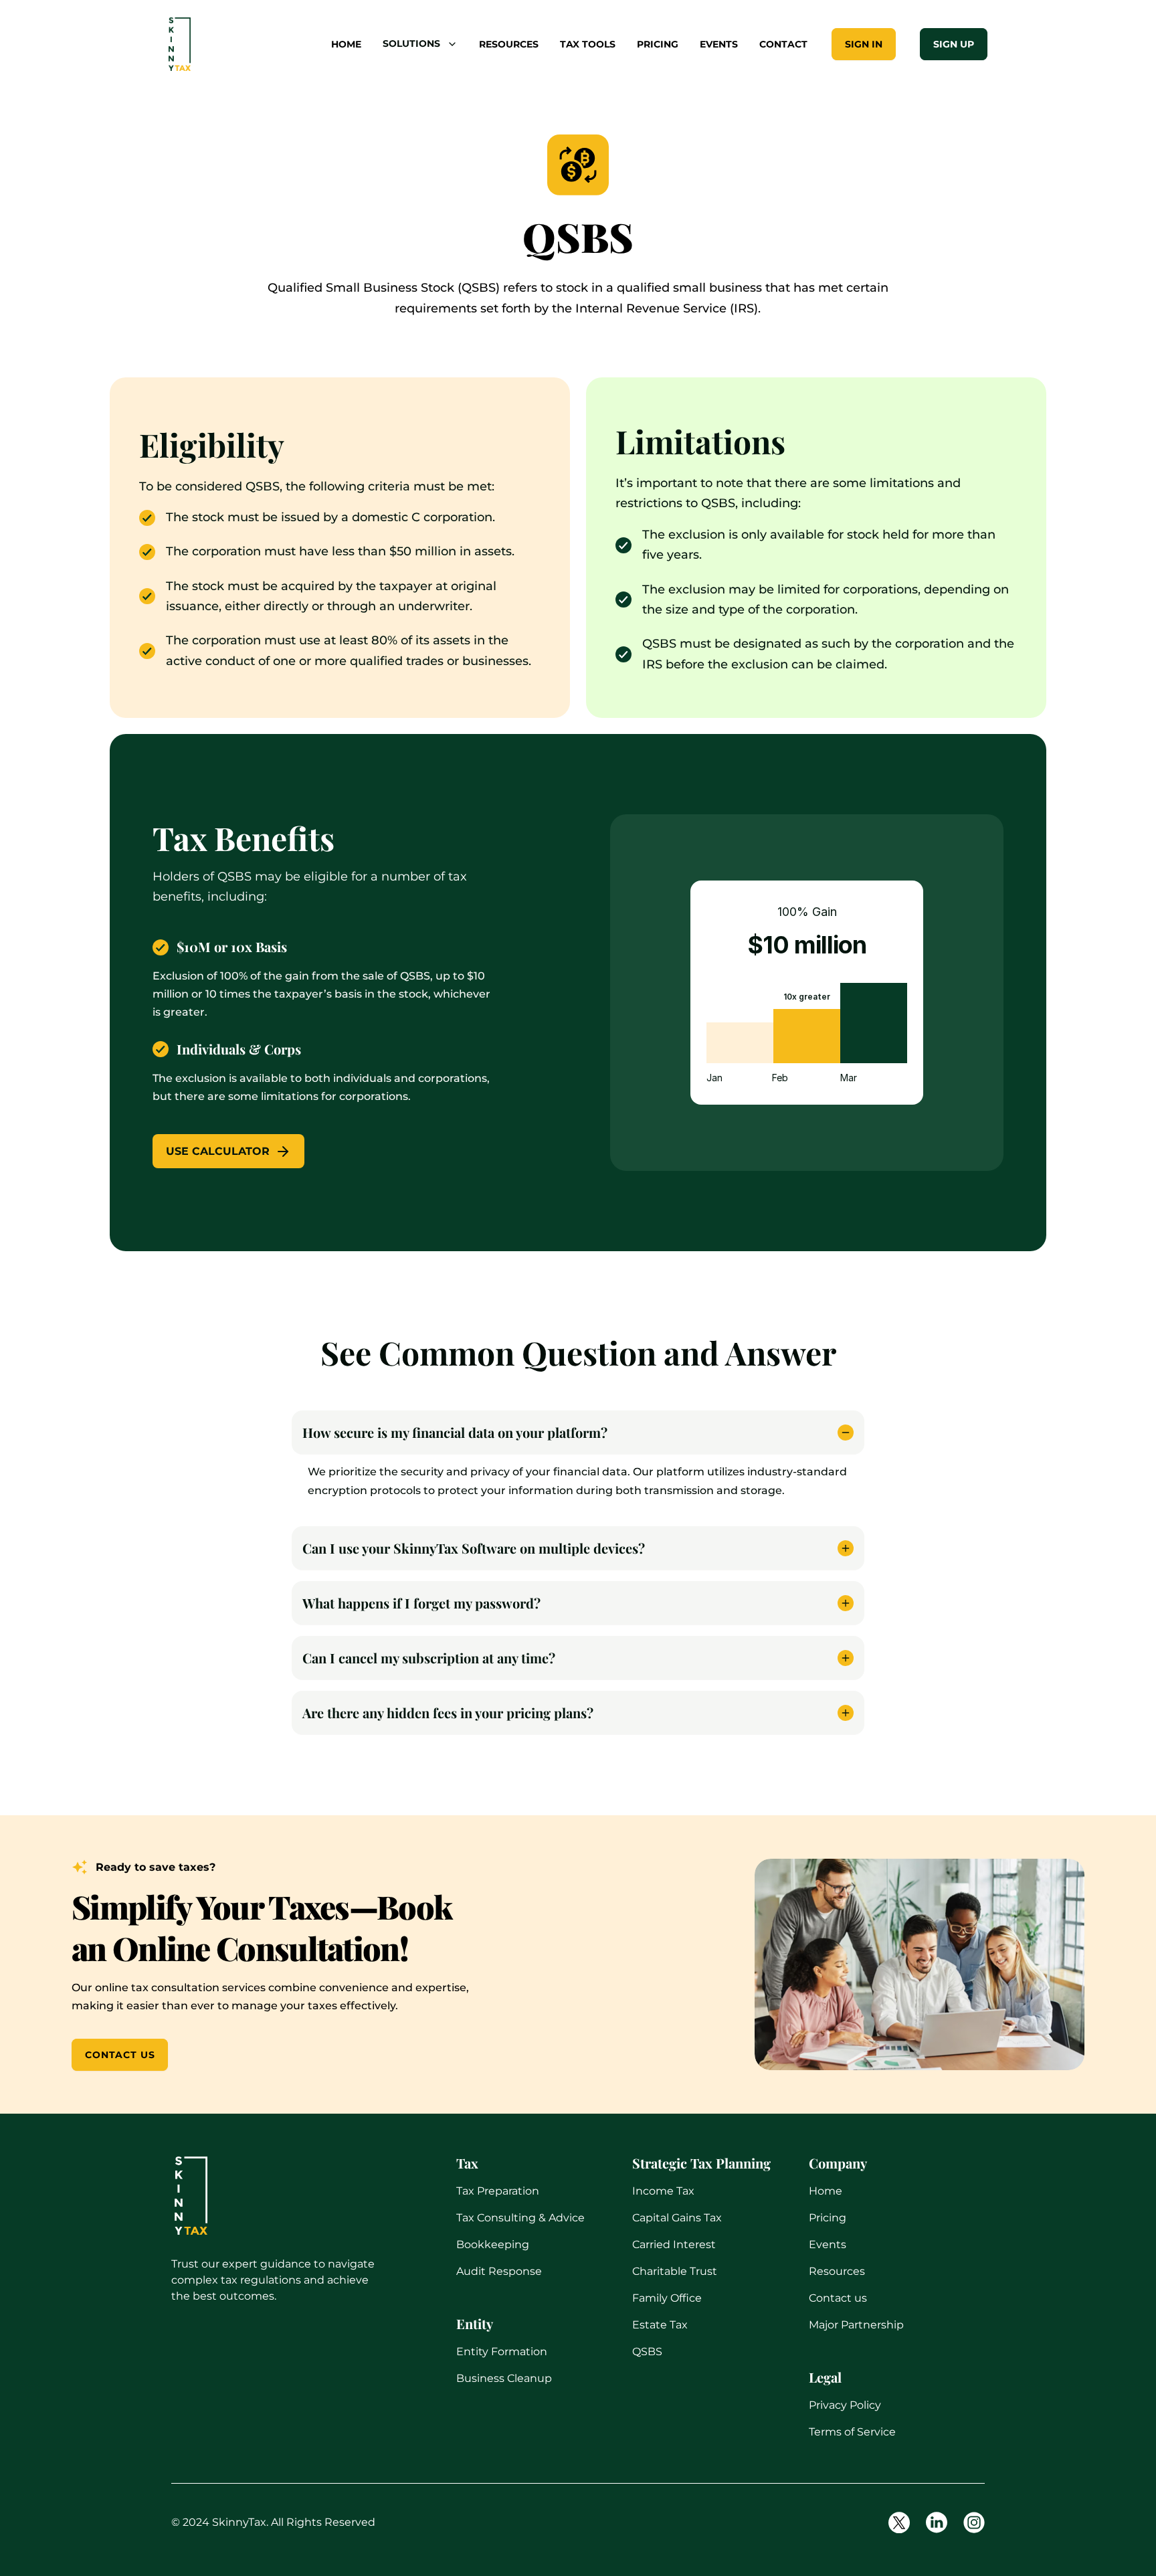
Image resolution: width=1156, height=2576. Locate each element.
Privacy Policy (845, 2405)
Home (826, 2191)
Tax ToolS (588, 44)
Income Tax (663, 2191)
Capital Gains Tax (677, 2218)
